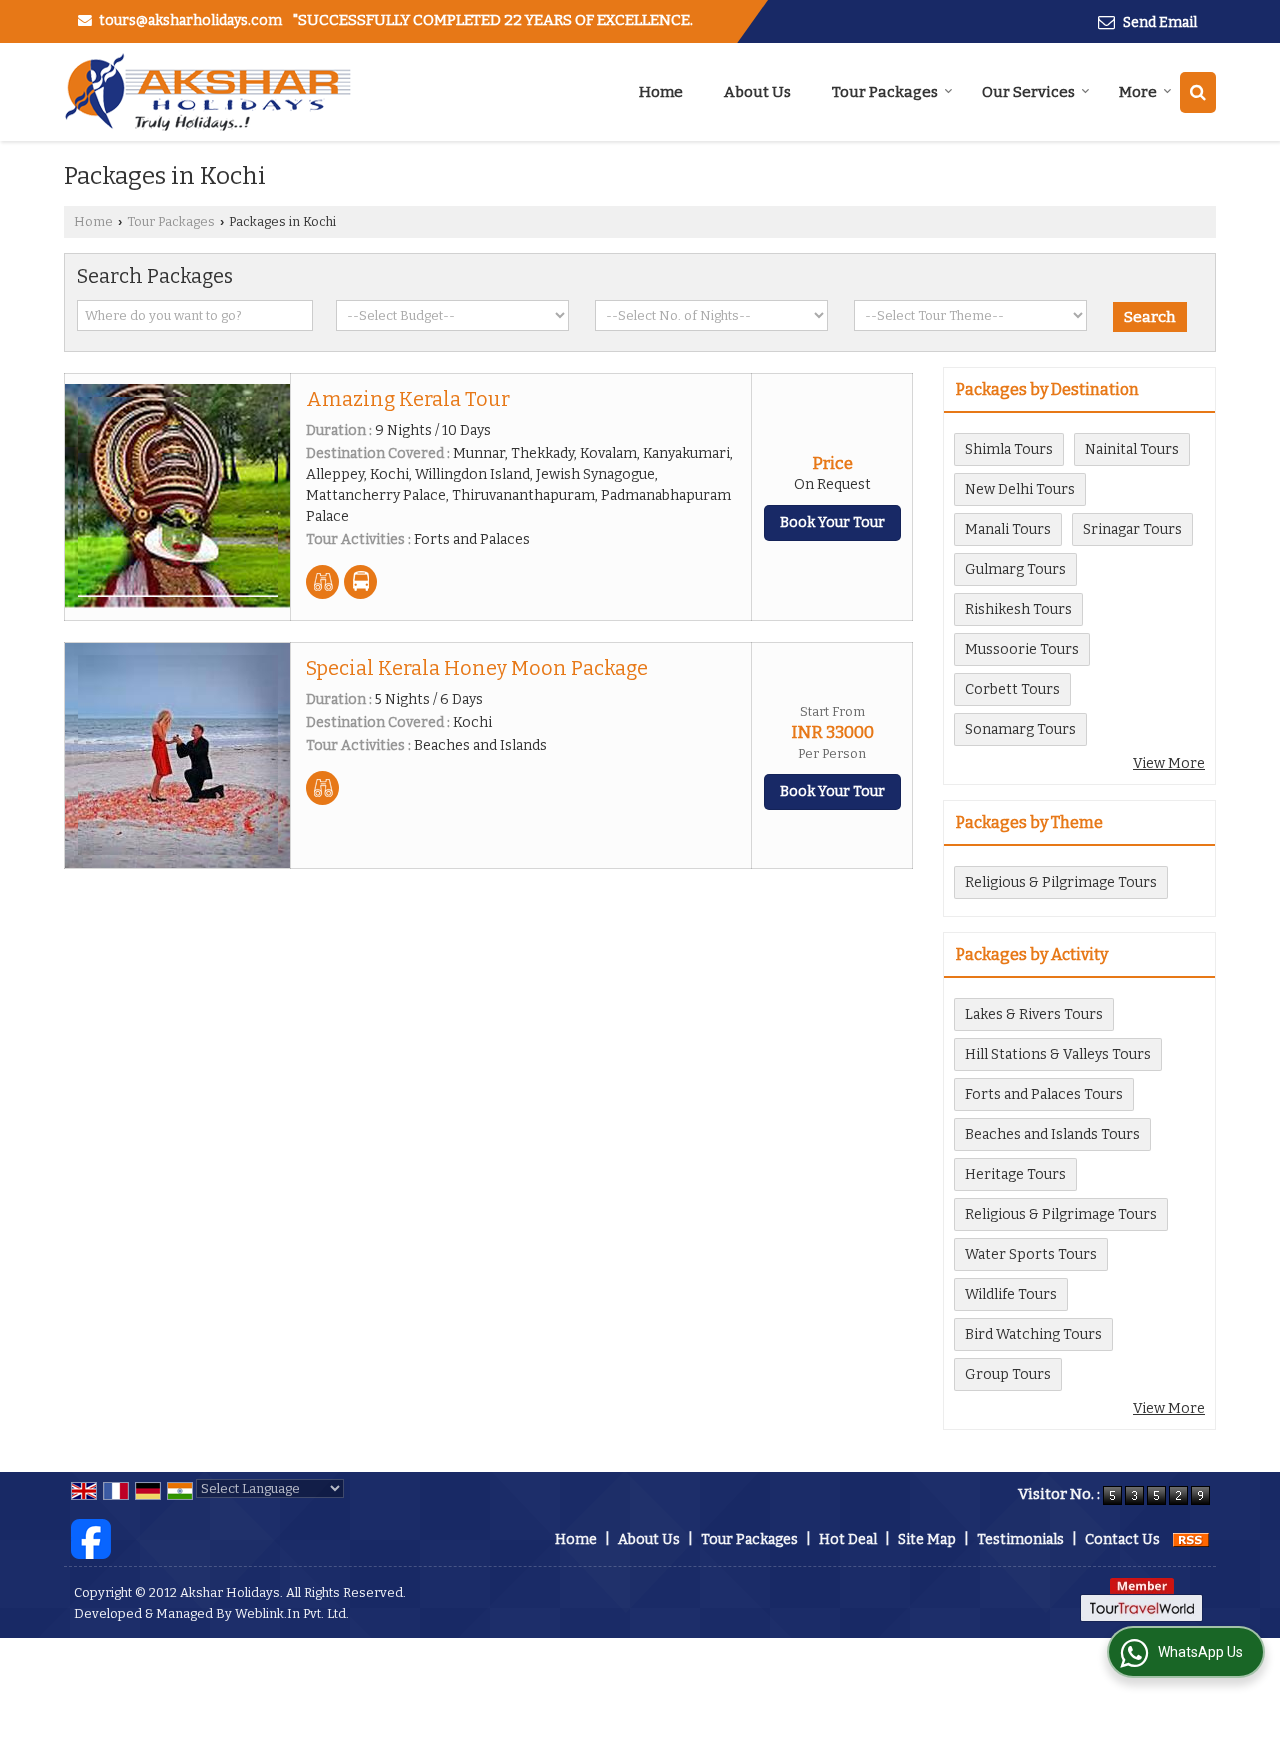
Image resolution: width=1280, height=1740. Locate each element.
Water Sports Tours (1031, 1254)
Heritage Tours (1015, 1174)
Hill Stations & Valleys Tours (1058, 1054)
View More (1169, 763)
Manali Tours (1008, 529)
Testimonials (1020, 1539)
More (1138, 92)
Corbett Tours (1012, 689)
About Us (757, 92)
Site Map (927, 1539)
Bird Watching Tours (1033, 1334)
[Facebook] (91, 1538)
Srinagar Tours (1132, 529)
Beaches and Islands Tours (1052, 1134)
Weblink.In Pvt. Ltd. (292, 1613)
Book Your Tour (832, 522)
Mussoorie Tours (1022, 649)
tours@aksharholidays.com (190, 20)
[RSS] (1191, 1539)
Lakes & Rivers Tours (1034, 1014)
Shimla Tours (1009, 449)
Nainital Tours (1132, 449)
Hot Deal (848, 1539)
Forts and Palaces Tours (1044, 1094)
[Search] (1198, 92)
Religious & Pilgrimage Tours (1061, 882)
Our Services (1028, 92)
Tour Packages (885, 92)
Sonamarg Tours (1020, 729)
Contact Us (1122, 1539)
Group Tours (1008, 1374)
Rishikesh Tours (1018, 609)
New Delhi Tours (1020, 489)
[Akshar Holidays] (207, 92)
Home (661, 92)
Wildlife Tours (1011, 1294)
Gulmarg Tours (1015, 569)
